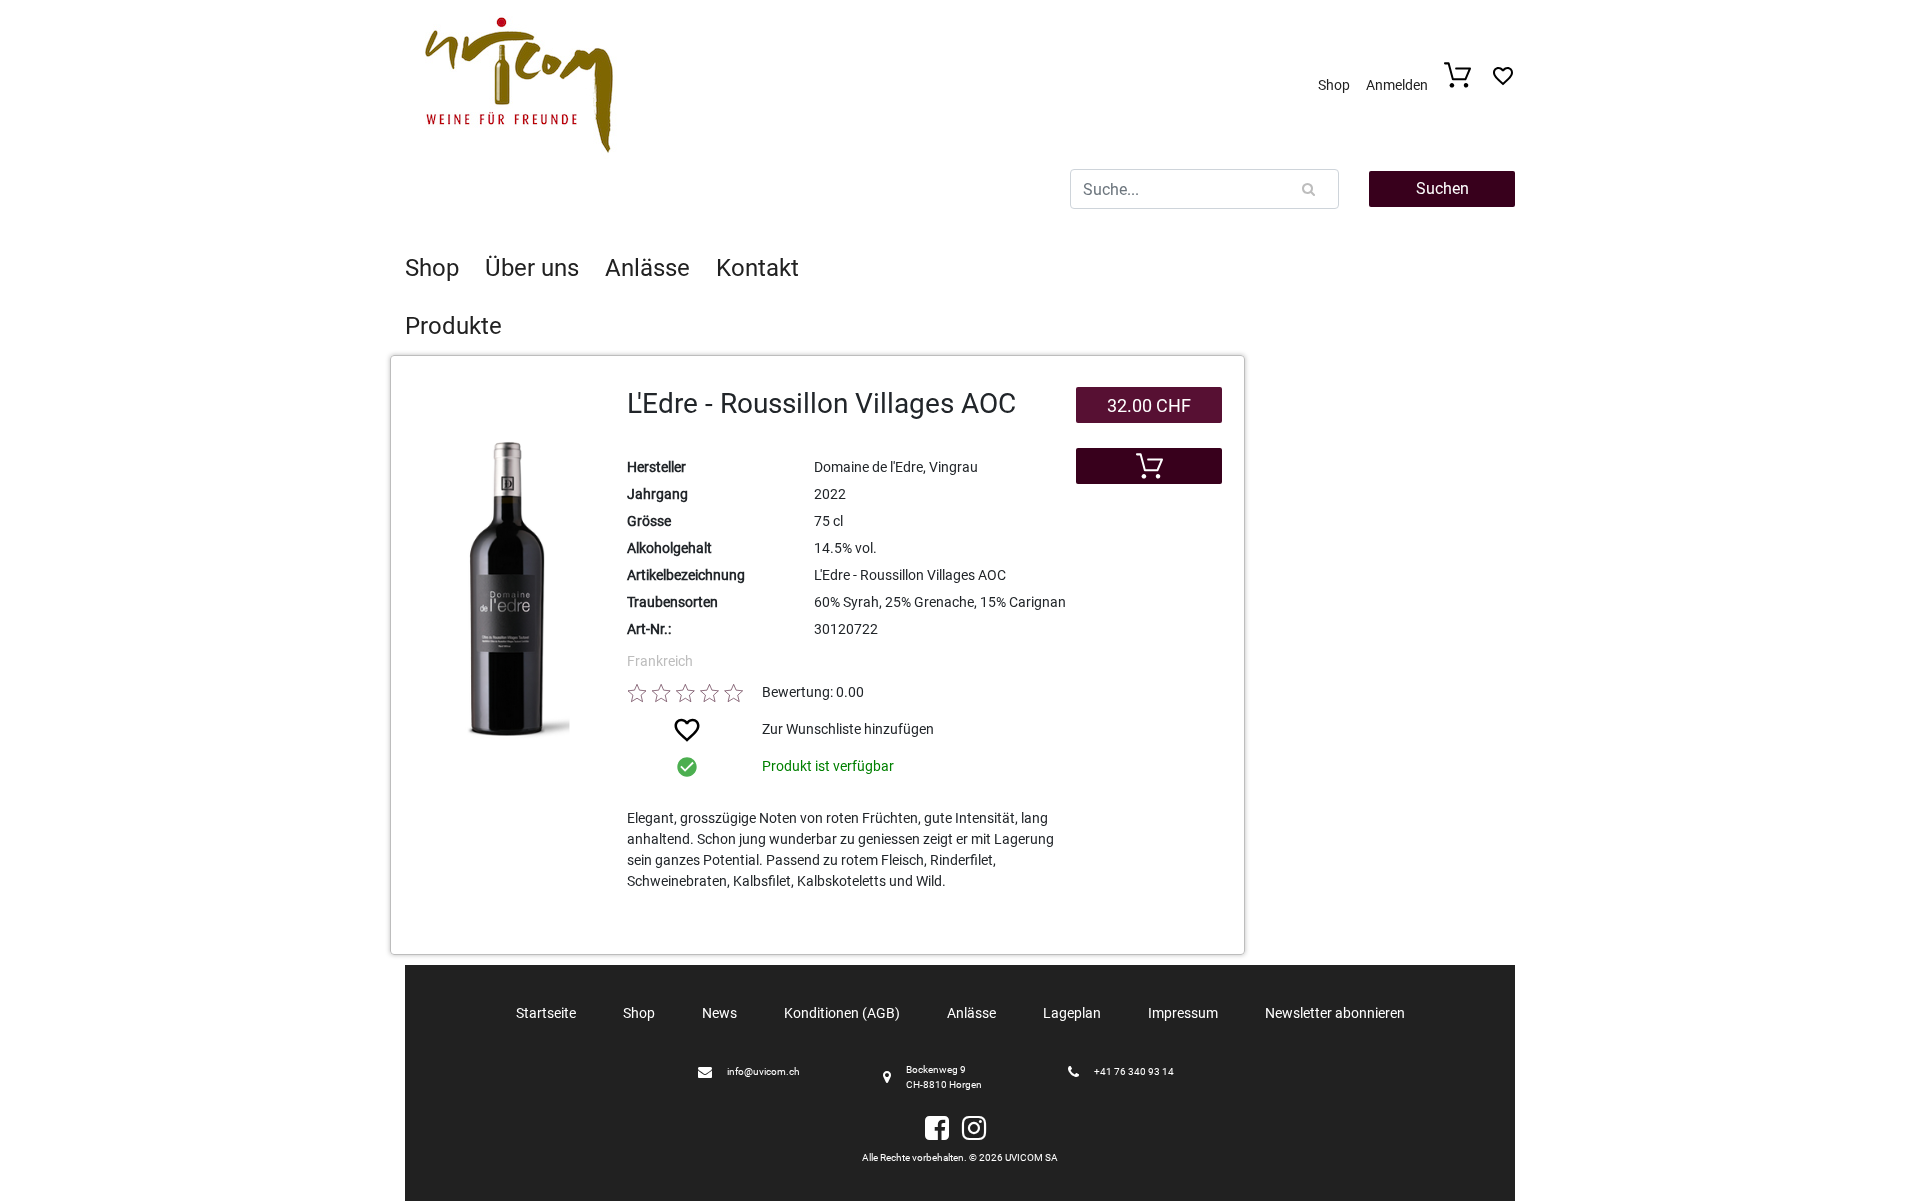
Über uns (532, 268)
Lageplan (1072, 1013)
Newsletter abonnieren (1335, 1013)
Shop (1334, 85)
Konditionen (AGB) (842, 1013)
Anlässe (647, 268)
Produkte (453, 326)
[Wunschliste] (1503, 81)
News (719, 1013)
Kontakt (757, 268)
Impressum (1183, 1013)
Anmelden (1397, 85)
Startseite (546, 1013)
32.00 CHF (1149, 405)
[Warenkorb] (1463, 82)
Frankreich (660, 661)
